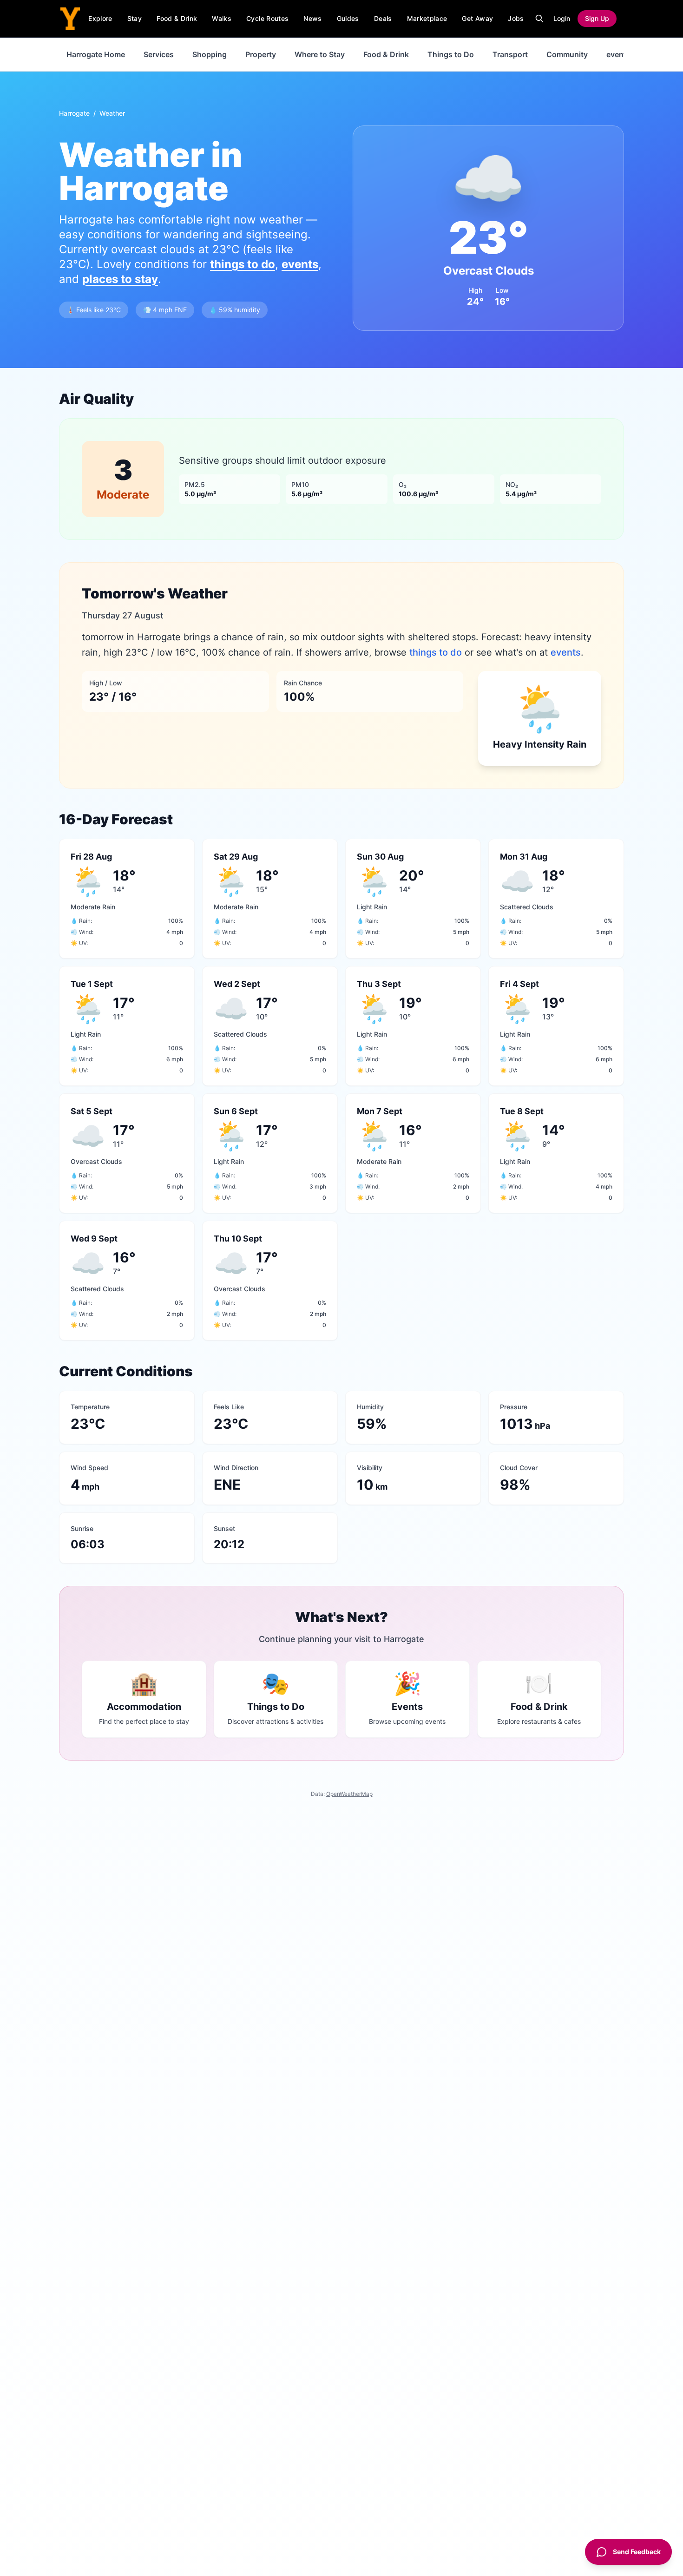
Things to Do (451, 54)
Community (567, 54)
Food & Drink (177, 18)
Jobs (516, 18)
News (312, 18)
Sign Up (597, 18)
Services (159, 54)
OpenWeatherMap (349, 1794)
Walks (222, 18)
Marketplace (427, 18)
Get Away (477, 18)
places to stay (120, 279)
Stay (135, 18)
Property (261, 54)
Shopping (210, 54)
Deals (383, 18)
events (618, 54)
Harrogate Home (96, 54)
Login (562, 18)
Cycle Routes (267, 18)
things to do (243, 264)
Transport (510, 54)
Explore (100, 18)
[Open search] (539, 19)
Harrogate (74, 113)
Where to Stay (320, 54)
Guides (348, 18)
